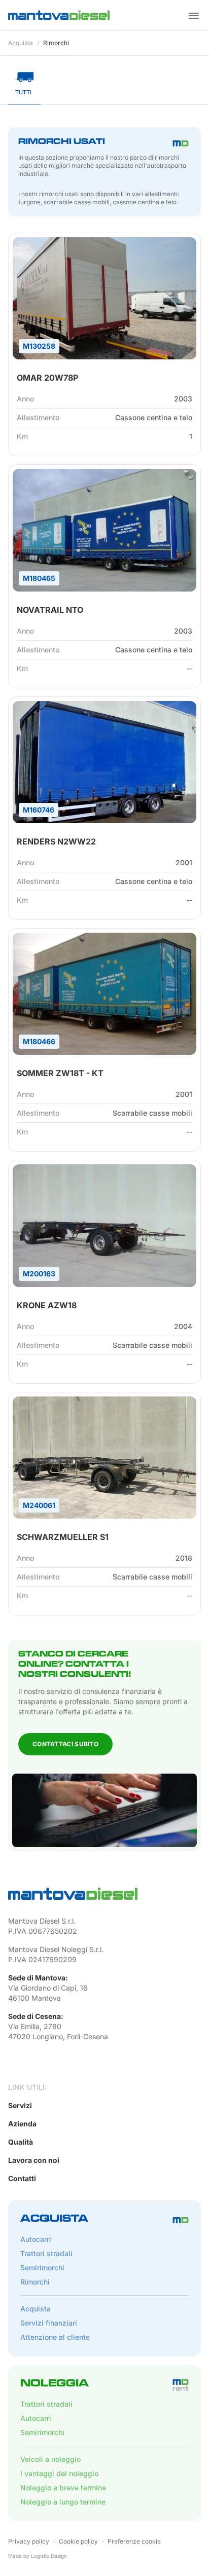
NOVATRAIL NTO (50, 610)
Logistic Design (49, 2556)
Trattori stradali (46, 2253)
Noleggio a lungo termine (63, 2502)
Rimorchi (56, 43)
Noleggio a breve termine (63, 2488)
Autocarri (36, 2239)
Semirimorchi (42, 2268)
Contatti (22, 2178)
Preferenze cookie (134, 2541)
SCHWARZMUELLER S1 (63, 1537)
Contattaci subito (65, 1744)
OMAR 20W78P (47, 378)
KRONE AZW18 (47, 1305)
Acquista (21, 43)
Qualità (21, 2142)
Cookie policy (78, 2541)
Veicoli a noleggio (50, 2459)
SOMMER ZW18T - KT (60, 1073)
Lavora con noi (34, 2160)
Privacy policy (29, 2541)
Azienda (22, 2124)
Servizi (20, 2105)
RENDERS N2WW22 (56, 841)
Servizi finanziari (49, 2323)
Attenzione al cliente (55, 2337)
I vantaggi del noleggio (59, 2473)
